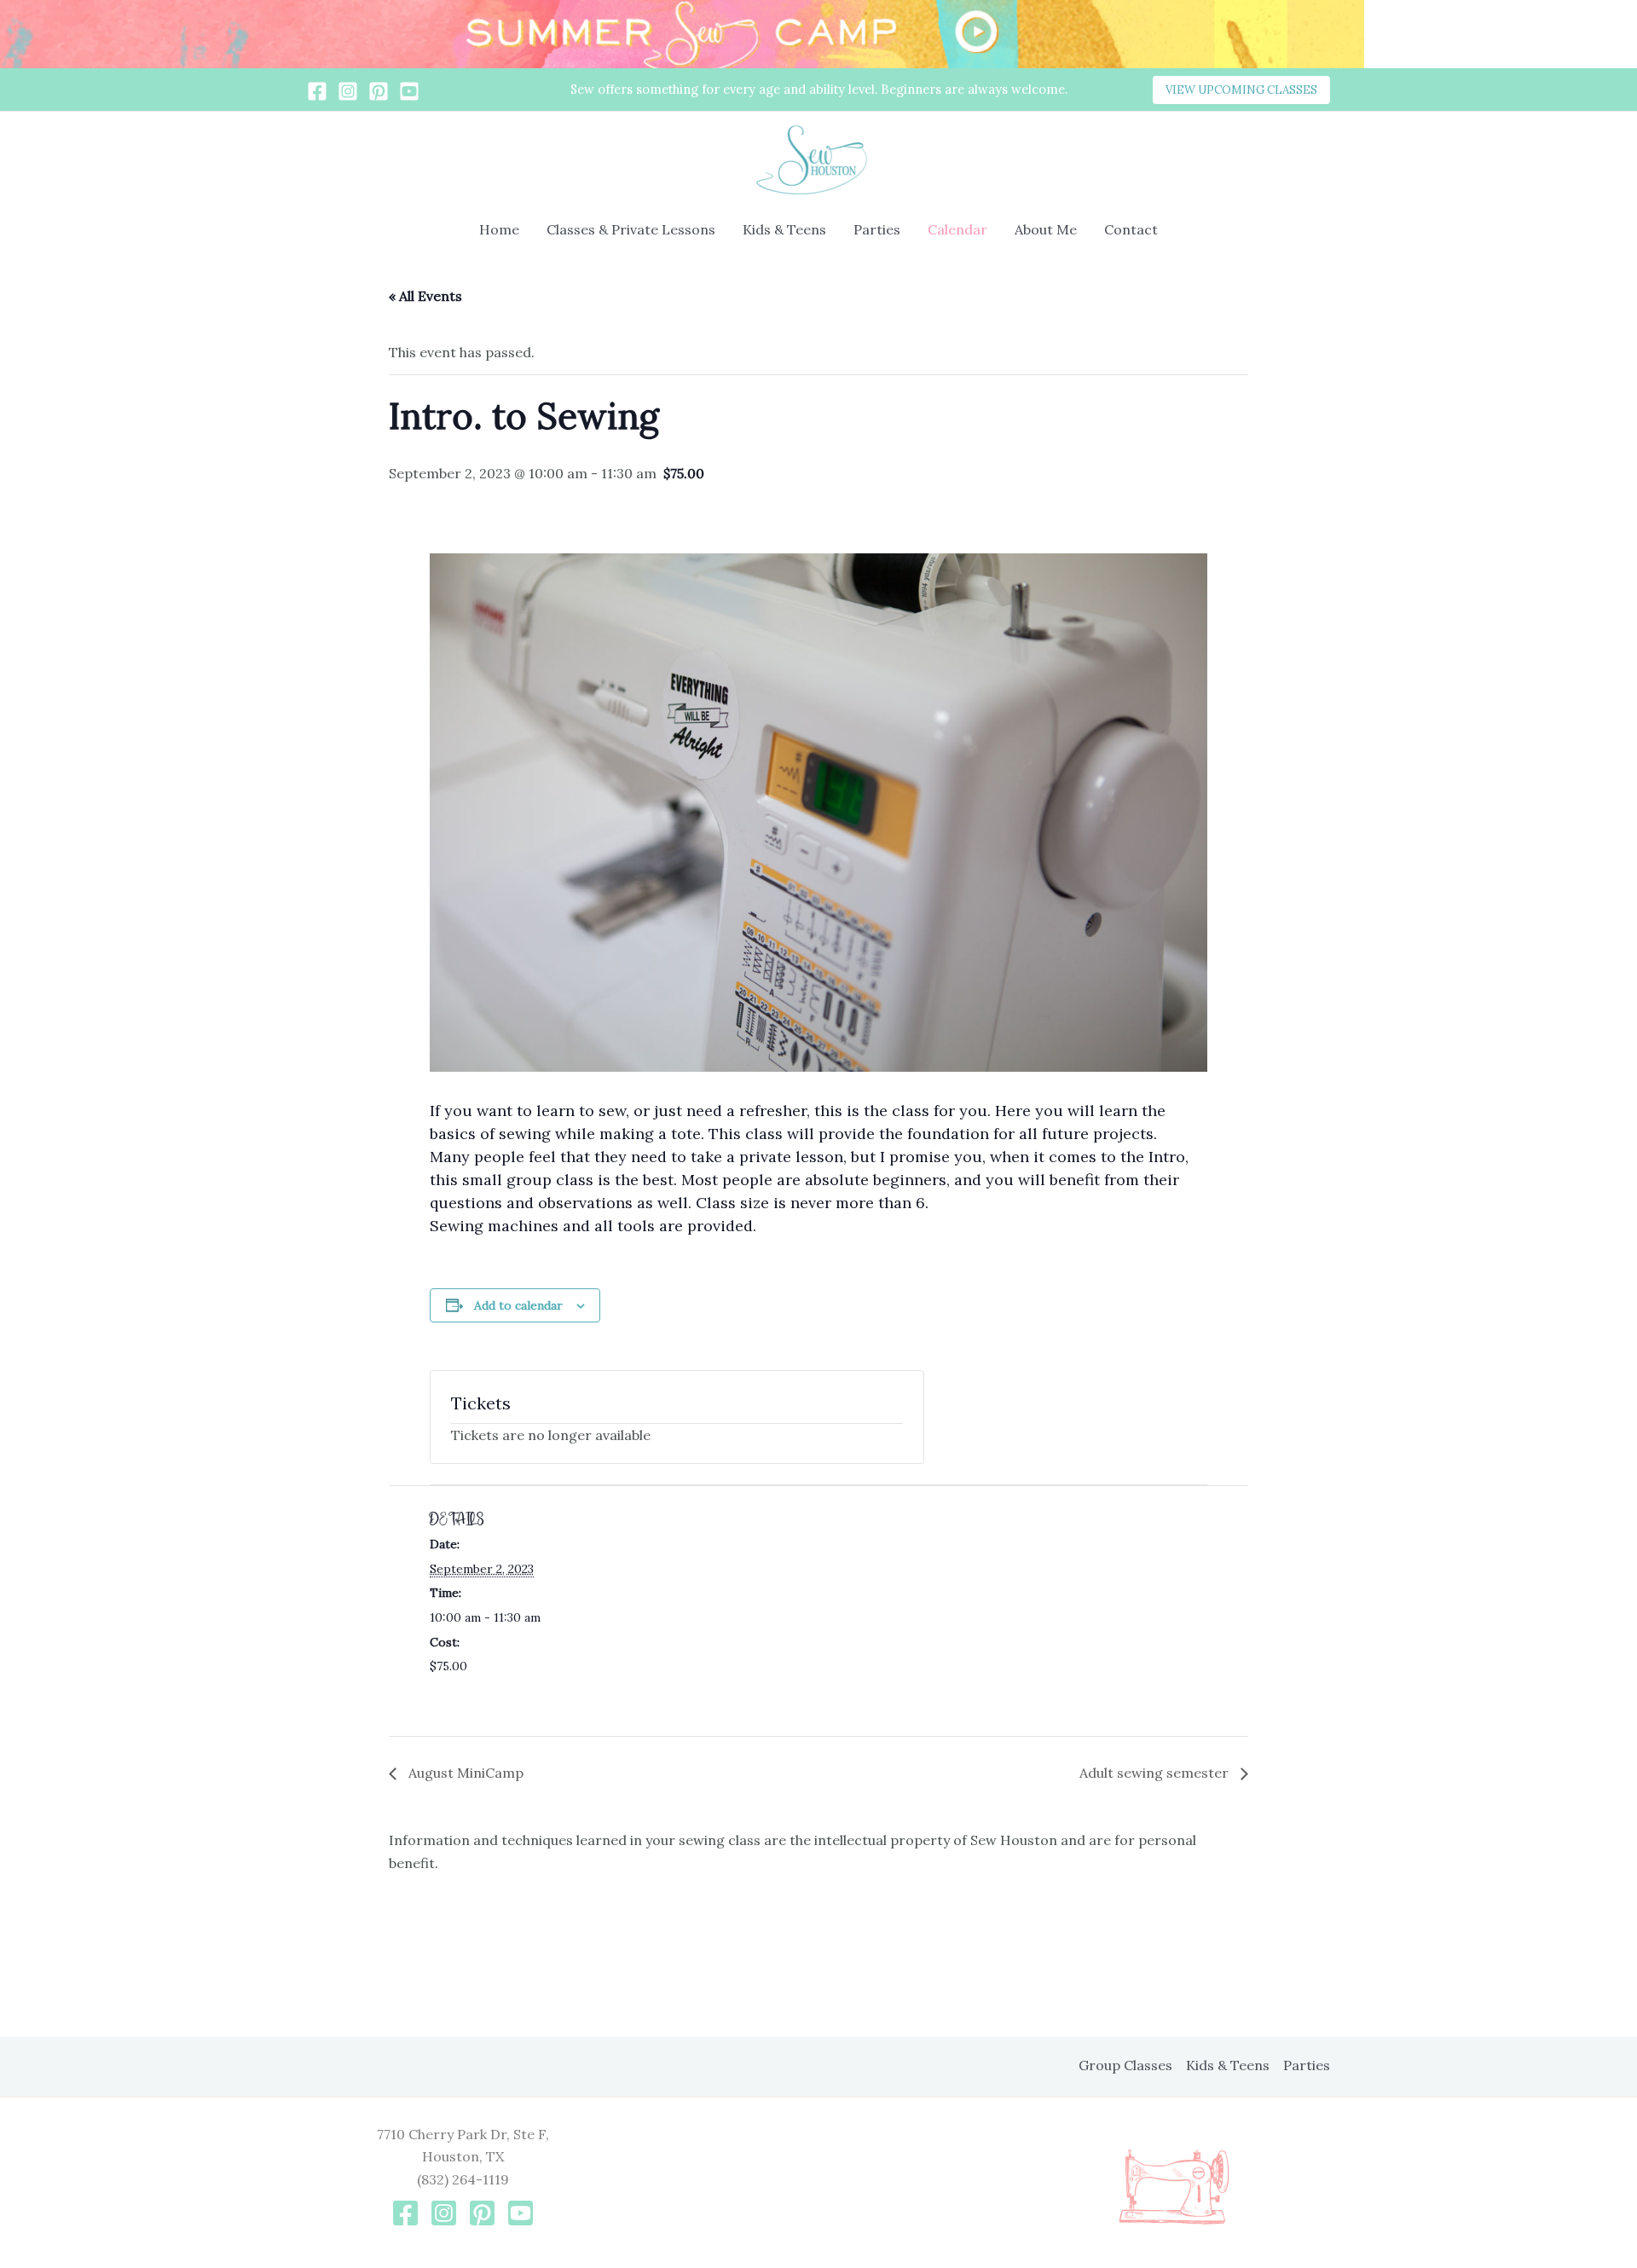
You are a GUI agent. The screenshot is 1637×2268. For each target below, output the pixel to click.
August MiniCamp (464, 1773)
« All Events (425, 296)
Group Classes (1125, 2065)
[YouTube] (409, 91)
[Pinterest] (379, 91)
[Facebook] (317, 91)
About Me (1046, 229)
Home (499, 229)
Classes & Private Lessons (631, 229)
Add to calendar (518, 1305)
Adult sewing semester (1156, 1773)
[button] (1241, 90)
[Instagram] (348, 91)
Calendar (957, 229)
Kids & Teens (784, 229)
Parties (877, 229)
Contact (1131, 229)
